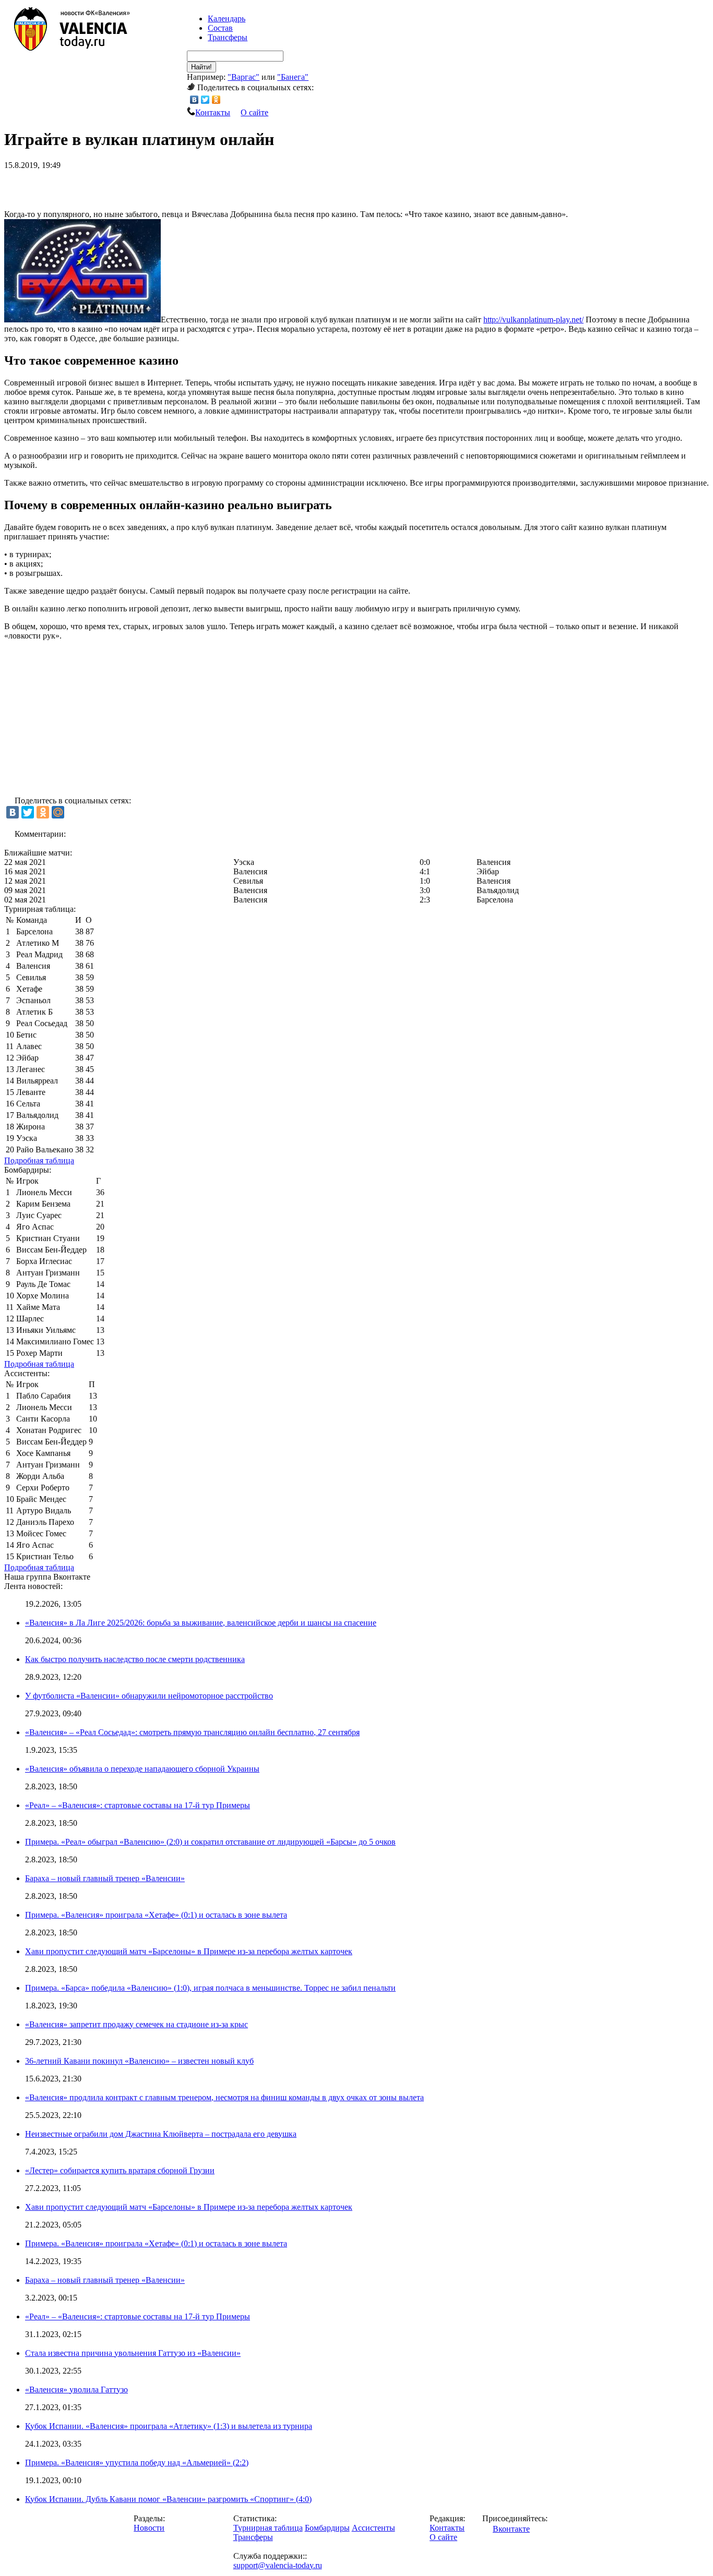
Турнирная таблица (268, 2528)
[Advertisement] (126, 186)
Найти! (201, 67)
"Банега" (293, 77)
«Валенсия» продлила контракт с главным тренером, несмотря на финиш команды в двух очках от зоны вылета (224, 2097)
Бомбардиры (327, 2528)
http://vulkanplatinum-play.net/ (533, 320)
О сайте (254, 112)
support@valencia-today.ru (278, 2565)
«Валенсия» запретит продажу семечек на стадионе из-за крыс (136, 2024)
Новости (149, 2528)
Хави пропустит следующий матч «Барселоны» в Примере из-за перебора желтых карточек (189, 1951)
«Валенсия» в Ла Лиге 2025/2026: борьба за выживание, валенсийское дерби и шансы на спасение (201, 1623)
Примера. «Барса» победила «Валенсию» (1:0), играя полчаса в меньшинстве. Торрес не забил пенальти (210, 1988)
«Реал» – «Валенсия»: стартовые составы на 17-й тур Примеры (138, 1805)
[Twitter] (205, 100)
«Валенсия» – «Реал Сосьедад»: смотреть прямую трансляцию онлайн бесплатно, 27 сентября (192, 1732)
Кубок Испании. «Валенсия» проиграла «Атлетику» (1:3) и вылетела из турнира (169, 2426)
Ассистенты (373, 2528)
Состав (220, 28)
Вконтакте (511, 2529)
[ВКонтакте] (194, 100)
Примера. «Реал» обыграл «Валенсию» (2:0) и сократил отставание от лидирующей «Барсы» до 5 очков (210, 1842)
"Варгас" (243, 77)
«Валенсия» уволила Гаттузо (76, 2390)
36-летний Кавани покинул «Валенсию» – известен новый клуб (139, 2061)
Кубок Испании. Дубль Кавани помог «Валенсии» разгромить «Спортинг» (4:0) (168, 2499)
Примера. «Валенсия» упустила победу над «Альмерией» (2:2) (137, 2463)
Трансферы (228, 37)
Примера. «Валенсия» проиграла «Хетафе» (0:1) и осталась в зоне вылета (156, 1915)
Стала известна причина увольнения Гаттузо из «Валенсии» (133, 2353)
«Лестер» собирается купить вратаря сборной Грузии (120, 2170)
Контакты (213, 112)
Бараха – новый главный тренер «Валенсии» (105, 1878)
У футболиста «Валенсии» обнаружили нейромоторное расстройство (149, 1696)
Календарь (227, 19)
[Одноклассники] (216, 100)
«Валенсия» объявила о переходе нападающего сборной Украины (142, 1769)
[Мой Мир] (58, 812)
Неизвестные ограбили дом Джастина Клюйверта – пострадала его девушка (161, 2134)
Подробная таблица (39, 1160)
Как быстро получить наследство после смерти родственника (135, 1659)
